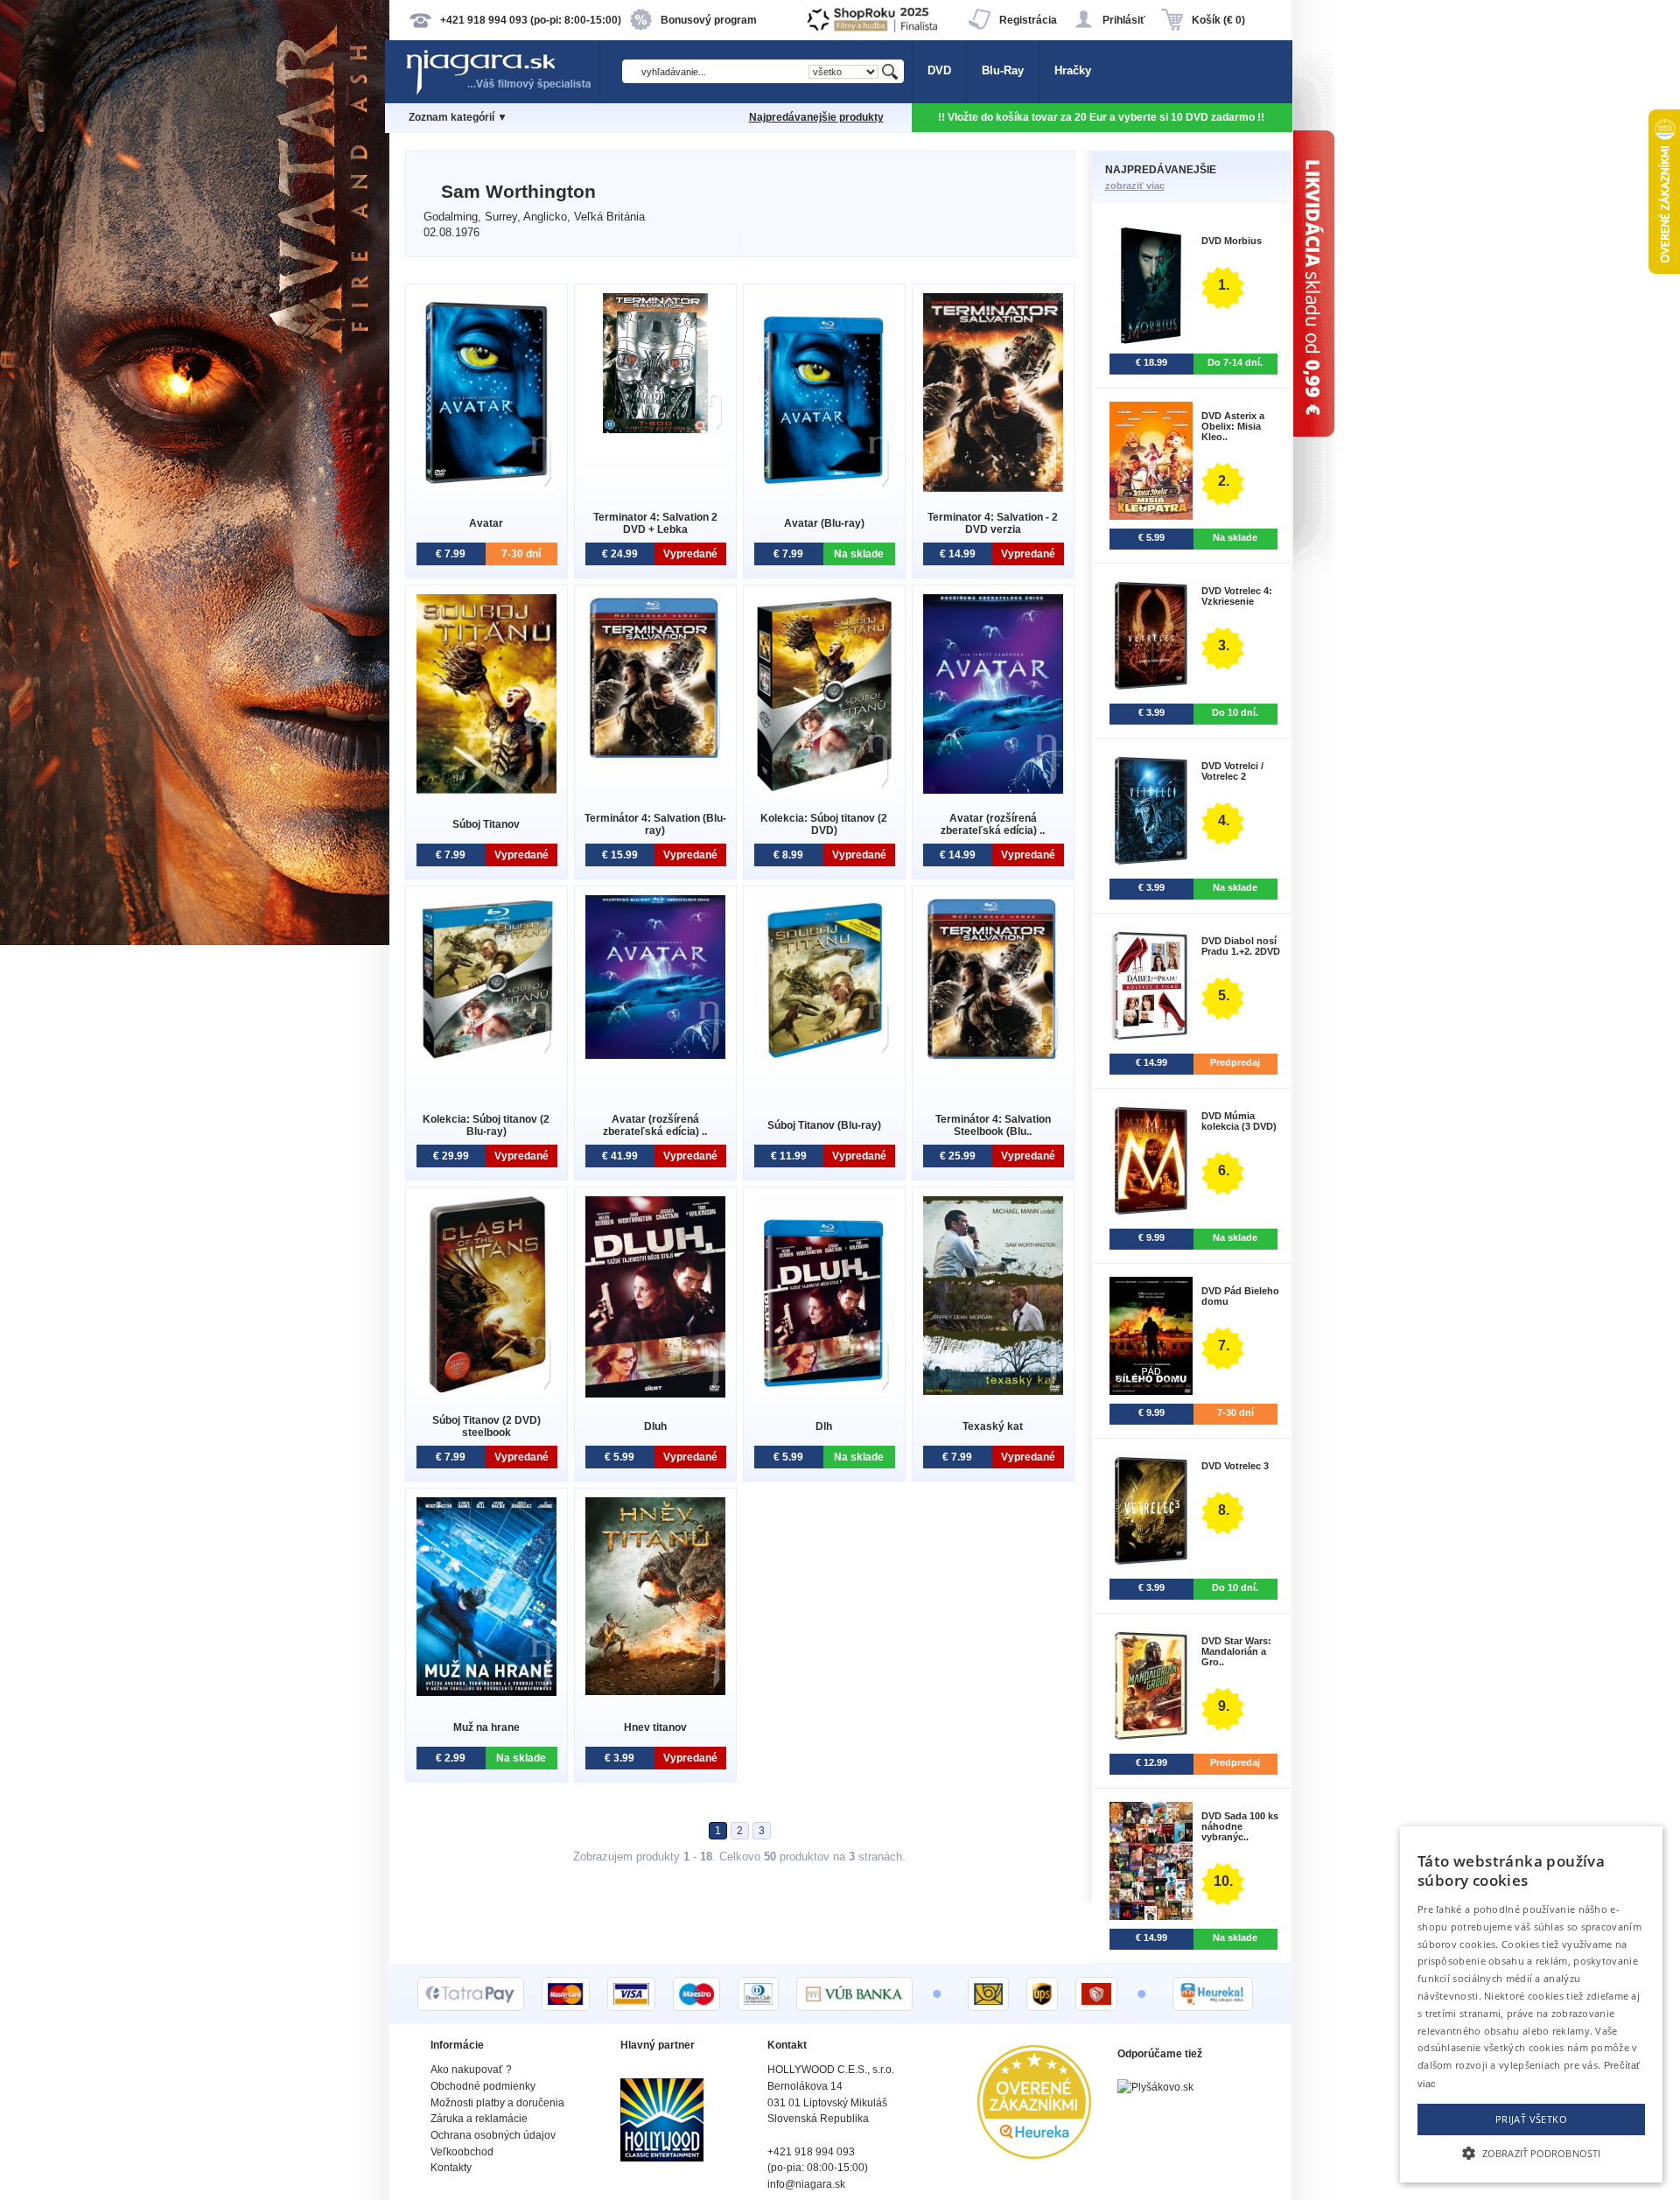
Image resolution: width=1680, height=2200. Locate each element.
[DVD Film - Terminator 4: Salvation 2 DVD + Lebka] (655, 429)
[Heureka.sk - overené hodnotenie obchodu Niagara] (1034, 2155)
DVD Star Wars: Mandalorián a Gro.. (1236, 1651)
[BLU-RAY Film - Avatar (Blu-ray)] (824, 489)
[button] (1531, 2152)
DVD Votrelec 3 (1235, 1466)
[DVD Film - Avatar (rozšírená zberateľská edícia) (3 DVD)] (993, 790)
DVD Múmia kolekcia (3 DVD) (1239, 1121)
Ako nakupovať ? (471, 2070)
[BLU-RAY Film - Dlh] (824, 1392)
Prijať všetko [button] (1531, 2119)
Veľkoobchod (462, 2152)
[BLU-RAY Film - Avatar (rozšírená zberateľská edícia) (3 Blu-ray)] (655, 1055)
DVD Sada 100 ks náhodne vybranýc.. (1240, 1826)
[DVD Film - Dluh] (655, 1394)
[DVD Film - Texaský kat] (993, 1391)
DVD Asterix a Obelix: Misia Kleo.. (1233, 426)
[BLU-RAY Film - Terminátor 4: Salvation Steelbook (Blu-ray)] (993, 1058)
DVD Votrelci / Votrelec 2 (1232, 771)
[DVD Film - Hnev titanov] (655, 1691)
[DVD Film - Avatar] (486, 489)
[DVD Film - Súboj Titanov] (486, 790)
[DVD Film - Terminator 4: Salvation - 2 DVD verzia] (993, 488)
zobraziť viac (1135, 186)
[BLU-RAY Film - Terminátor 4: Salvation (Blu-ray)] (655, 757)
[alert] (1531, 2004)
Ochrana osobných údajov (493, 2135)
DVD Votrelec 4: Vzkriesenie (1237, 596)
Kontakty (451, 2168)
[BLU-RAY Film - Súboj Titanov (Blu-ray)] (824, 1055)
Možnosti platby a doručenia (497, 2103)
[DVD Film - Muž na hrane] (486, 1692)
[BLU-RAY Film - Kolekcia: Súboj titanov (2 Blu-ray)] (486, 1055)
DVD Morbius (1232, 241)
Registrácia (1028, 20)
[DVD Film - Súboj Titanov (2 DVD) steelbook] (486, 1392)
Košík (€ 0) (1218, 20)
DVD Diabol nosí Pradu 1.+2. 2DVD (1241, 946)
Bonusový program (709, 20)
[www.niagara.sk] (502, 93)
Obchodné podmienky (483, 2086)
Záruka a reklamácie (479, 2119)
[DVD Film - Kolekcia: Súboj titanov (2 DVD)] (824, 790)
